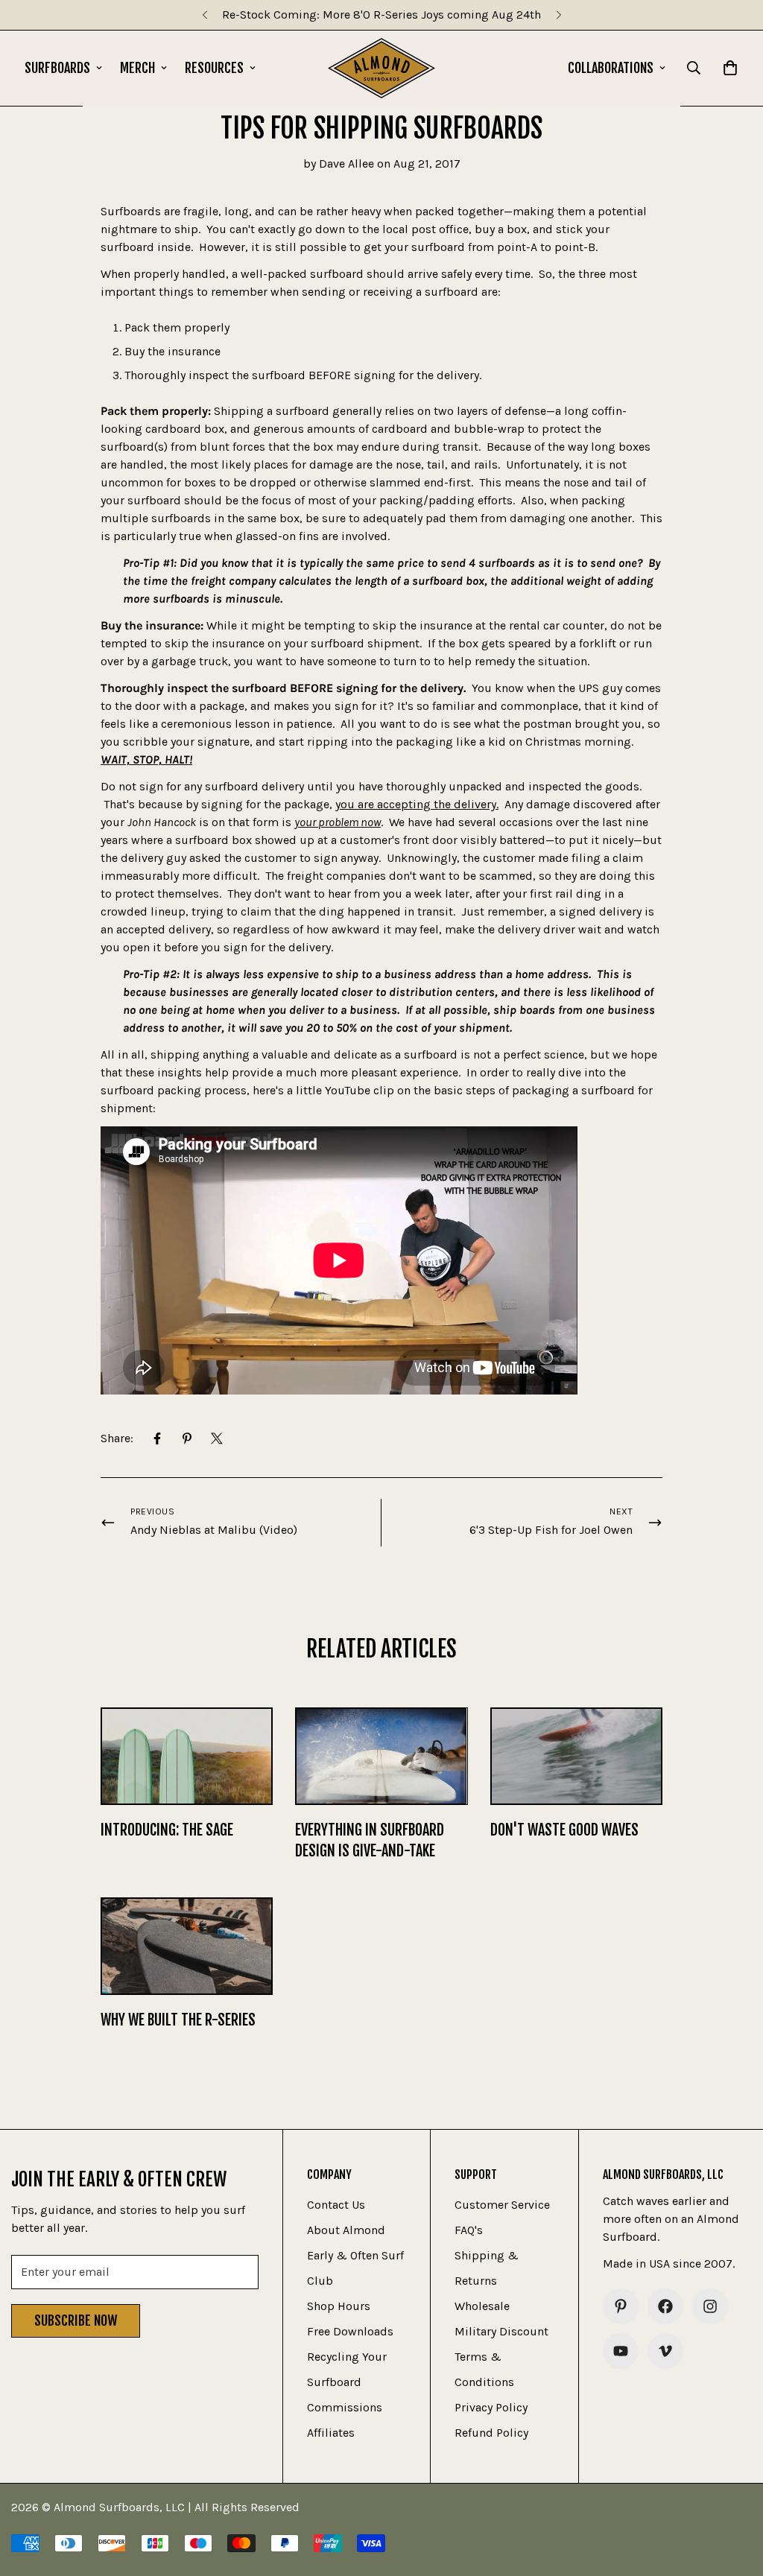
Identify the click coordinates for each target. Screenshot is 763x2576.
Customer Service (502, 2205)
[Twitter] (217, 1438)
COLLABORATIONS (611, 68)
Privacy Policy (491, 2407)
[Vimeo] (665, 2351)
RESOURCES (214, 68)
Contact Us (336, 2205)
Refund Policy (491, 2433)
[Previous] (205, 15)
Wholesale (482, 2306)
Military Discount (501, 2331)
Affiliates (331, 2433)
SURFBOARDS (57, 68)
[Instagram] (710, 2306)
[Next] (558, 15)
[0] (730, 68)
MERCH (137, 68)
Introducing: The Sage (167, 1830)
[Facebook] (157, 1438)
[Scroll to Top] (734, 2495)
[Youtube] (621, 2351)
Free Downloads (350, 2331)
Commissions (345, 2407)
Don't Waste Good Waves (564, 1830)
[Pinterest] (187, 1438)
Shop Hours (339, 2306)
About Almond (346, 2230)
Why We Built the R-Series (178, 2020)
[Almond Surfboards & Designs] (382, 68)
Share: (117, 1438)
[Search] (694, 68)
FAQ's (469, 2230)
